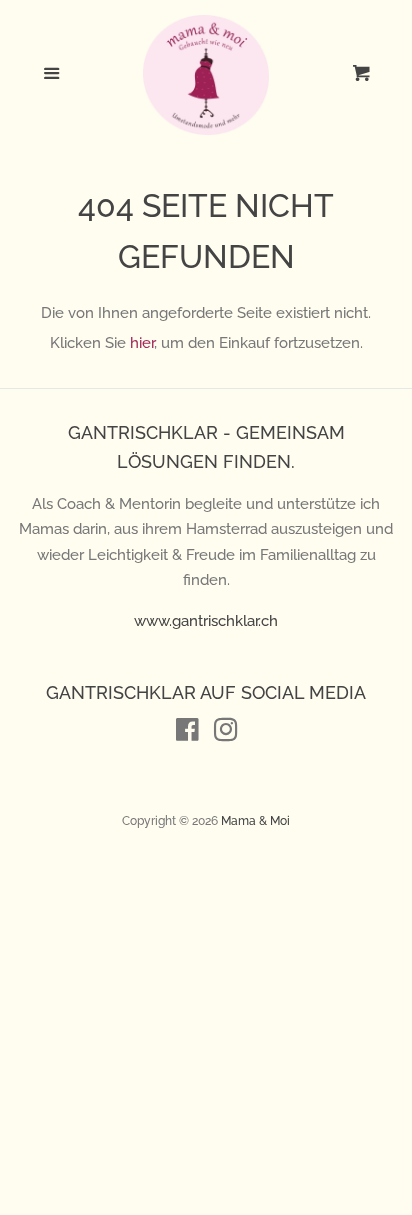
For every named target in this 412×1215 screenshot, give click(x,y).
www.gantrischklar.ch (206, 621)
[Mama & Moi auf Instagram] (226, 734)
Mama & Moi (255, 821)
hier (142, 343)
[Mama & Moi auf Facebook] (187, 734)
